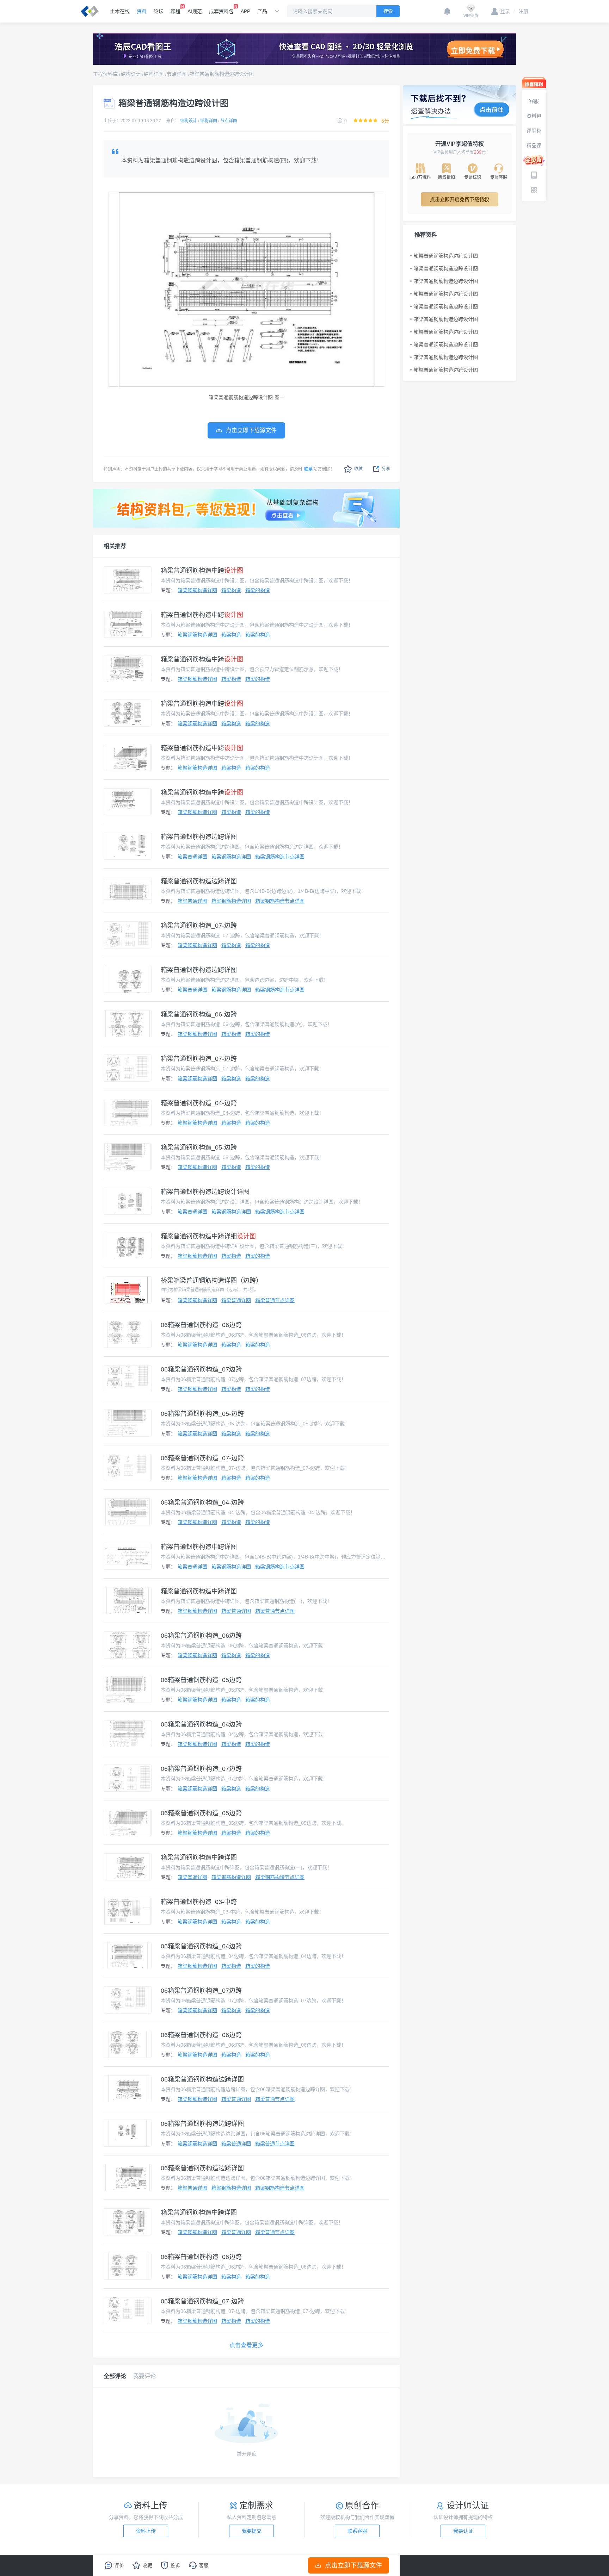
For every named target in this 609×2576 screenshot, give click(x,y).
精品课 (534, 145)
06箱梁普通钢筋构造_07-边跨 (202, 1458)
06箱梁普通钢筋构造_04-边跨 (202, 1502)
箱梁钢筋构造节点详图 (280, 857)
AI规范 (195, 11)
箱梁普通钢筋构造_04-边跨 (199, 1103)
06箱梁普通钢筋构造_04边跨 (201, 1724)
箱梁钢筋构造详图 (197, 590)
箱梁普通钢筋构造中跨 (202, 571)
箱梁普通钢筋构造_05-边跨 (199, 1147)
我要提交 (252, 2531)
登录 (505, 11)
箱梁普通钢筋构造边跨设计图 (222, 74)
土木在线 (120, 11)
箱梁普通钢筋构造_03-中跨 (199, 1902)
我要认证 (463, 2531)
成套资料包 (221, 11)
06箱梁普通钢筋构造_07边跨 (201, 1369)
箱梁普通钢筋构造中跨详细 (208, 1236)
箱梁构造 (231, 590)
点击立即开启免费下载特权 (460, 199)
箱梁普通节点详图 (275, 1300)
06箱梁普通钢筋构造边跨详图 (202, 2079)
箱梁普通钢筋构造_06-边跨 (199, 1014)
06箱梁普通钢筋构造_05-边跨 (202, 1414)
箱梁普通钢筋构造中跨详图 (199, 1547)
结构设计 (131, 74)
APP (245, 11)
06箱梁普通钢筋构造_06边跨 (201, 1325)
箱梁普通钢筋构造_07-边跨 (199, 926)
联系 (308, 469)
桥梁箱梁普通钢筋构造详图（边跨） (211, 1281)
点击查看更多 (246, 2345)
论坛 (159, 11)
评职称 (534, 131)
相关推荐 (115, 546)
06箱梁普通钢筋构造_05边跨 (201, 1680)
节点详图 (177, 74)
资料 (142, 11)
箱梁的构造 (258, 590)
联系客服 (357, 2531)
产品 (262, 11)
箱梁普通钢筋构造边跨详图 (199, 837)
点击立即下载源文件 (353, 2565)
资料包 (534, 116)
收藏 (358, 469)
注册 (521, 11)
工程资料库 (105, 74)
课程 (176, 11)
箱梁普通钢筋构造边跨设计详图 (205, 1192)
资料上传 (146, 2531)
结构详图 (154, 74)
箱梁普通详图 (192, 857)
